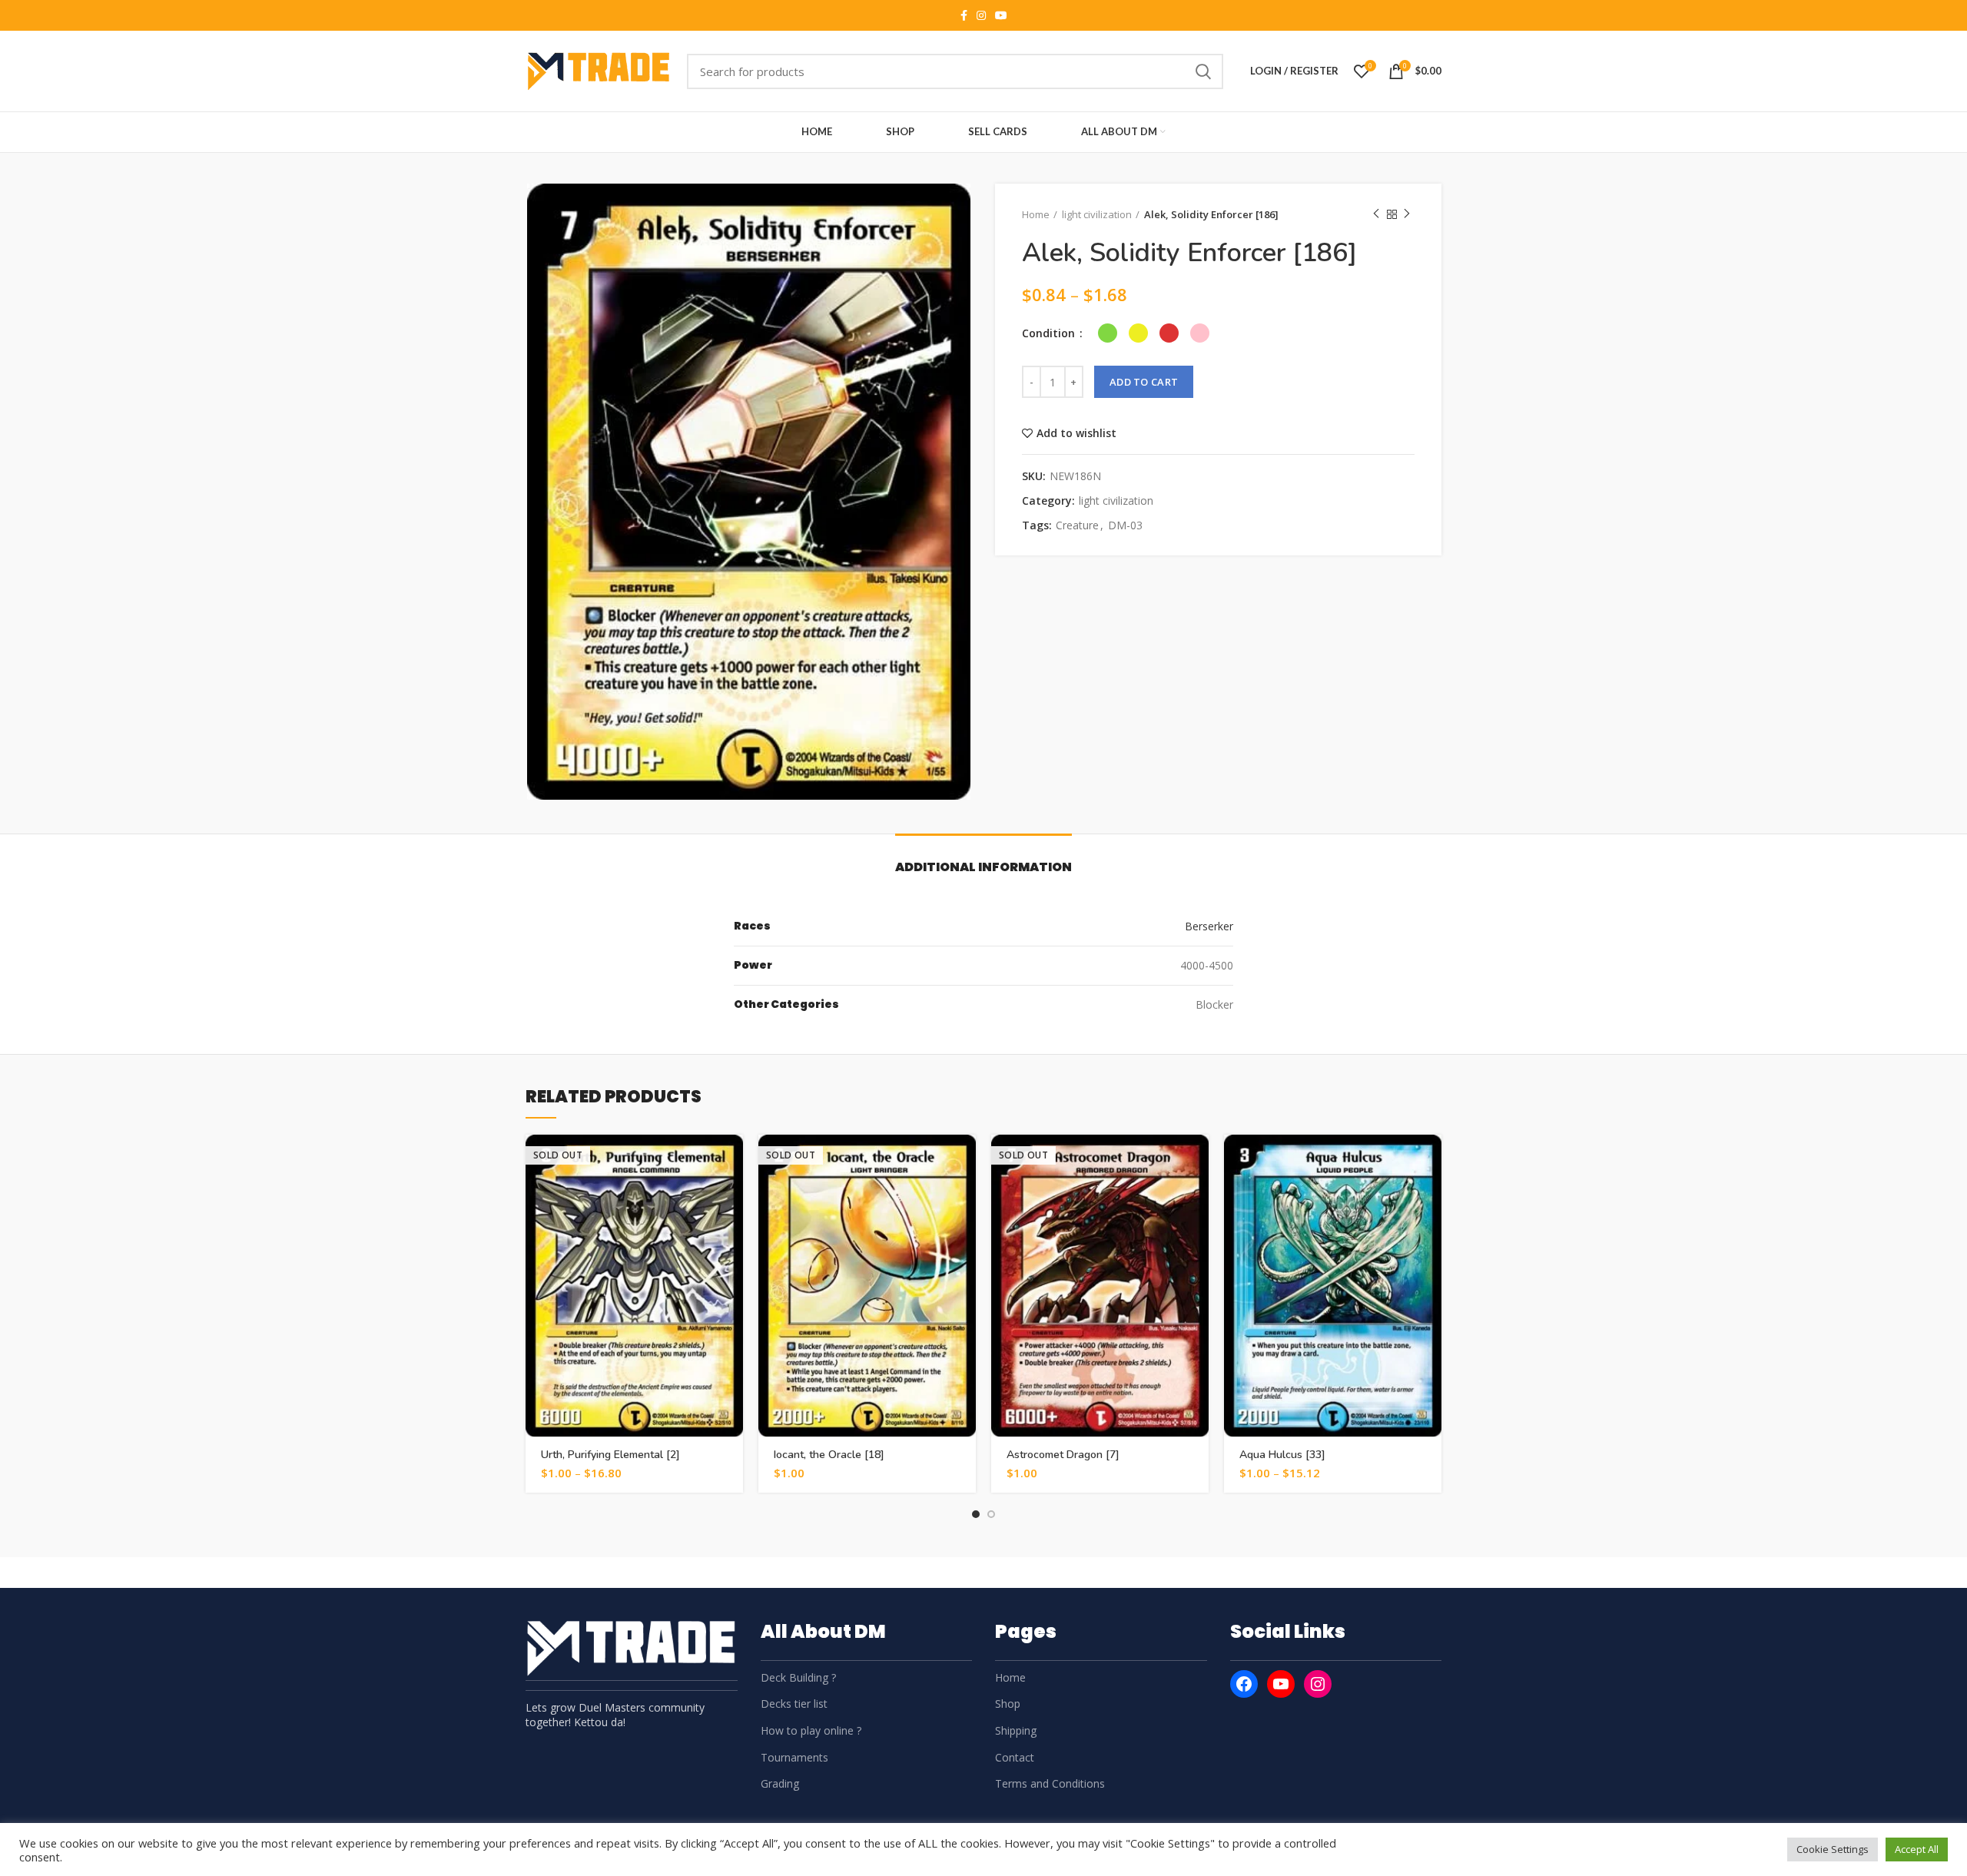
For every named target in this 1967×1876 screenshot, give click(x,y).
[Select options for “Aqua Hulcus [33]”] (1430, 1160)
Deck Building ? (798, 1677)
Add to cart (1144, 382)
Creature (1077, 526)
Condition (1050, 333)
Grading (780, 1783)
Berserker (1209, 926)
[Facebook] (1244, 1684)
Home (1036, 214)
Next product (1407, 214)
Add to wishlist (1076, 433)
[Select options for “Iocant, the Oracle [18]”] (964, 1160)
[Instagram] (1318, 1684)
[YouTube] (1281, 1684)
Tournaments (794, 1757)
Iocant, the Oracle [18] (829, 1455)
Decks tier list (794, 1704)
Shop (1008, 1704)
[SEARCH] (1202, 71)
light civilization (1097, 214)
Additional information (983, 867)
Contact (1015, 1757)
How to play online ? (811, 1730)
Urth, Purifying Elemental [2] (610, 1455)
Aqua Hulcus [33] (1282, 1455)
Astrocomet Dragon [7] (1063, 1455)
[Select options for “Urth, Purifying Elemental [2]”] (731, 1160)
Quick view (731, 1194)
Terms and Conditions (1050, 1783)
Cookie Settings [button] (1833, 1849)
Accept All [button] (1917, 1849)
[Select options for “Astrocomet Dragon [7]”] (1197, 1160)
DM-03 (1125, 526)
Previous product (1376, 214)
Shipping (1016, 1730)
